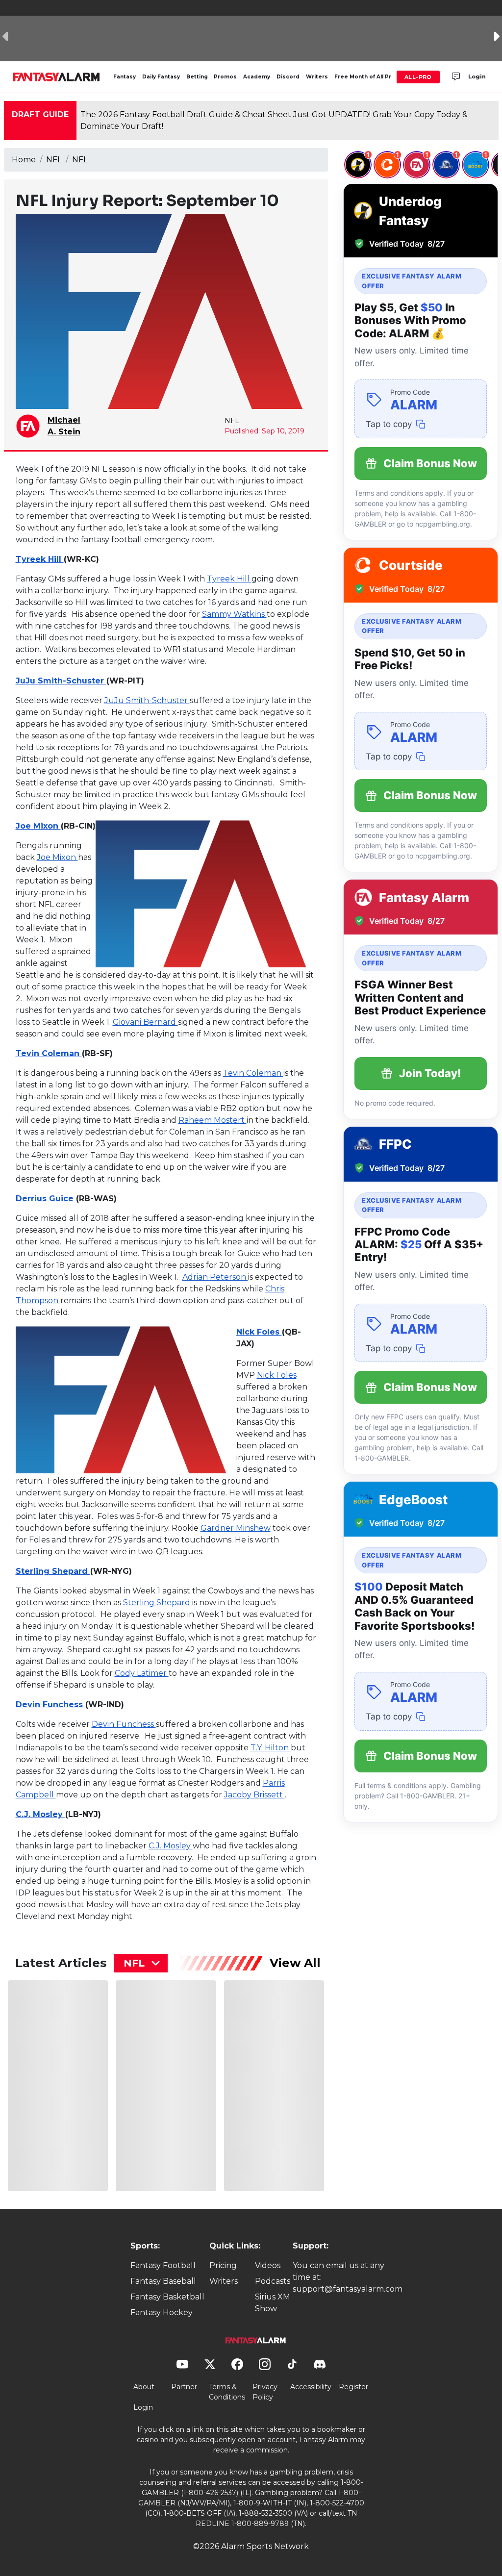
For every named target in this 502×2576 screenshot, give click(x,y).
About (144, 2387)
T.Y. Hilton (271, 1748)
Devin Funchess (50, 1705)
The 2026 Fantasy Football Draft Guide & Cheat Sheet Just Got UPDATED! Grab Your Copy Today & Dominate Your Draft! (274, 120)
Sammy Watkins (234, 614)
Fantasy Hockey (162, 2312)
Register (353, 2387)
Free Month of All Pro (365, 77)
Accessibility (311, 2387)
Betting (197, 77)
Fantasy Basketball (167, 2297)
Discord (288, 77)
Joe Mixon (38, 826)
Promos (225, 77)
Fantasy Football (163, 2265)
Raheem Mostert (213, 1120)
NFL (54, 160)
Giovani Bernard (145, 1022)
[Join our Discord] (456, 77)
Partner (184, 2387)
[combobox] (141, 1963)
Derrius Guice (46, 1199)
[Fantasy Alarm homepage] (56, 77)
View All (295, 1963)
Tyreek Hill (40, 559)
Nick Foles (259, 1332)
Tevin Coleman (49, 1053)
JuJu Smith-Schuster (61, 681)
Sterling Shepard (53, 1571)
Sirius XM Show (273, 2303)
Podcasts (273, 2281)
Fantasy (125, 77)
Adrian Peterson (215, 1277)
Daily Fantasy (161, 77)
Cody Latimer (142, 1673)
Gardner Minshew (236, 1528)
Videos (268, 2265)
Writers (317, 77)
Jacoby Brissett (254, 1795)
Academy (257, 77)
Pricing (223, 2265)
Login (477, 76)
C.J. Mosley (40, 1814)
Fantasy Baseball (163, 2281)
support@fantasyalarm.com (348, 2289)
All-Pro (418, 77)
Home (24, 160)
